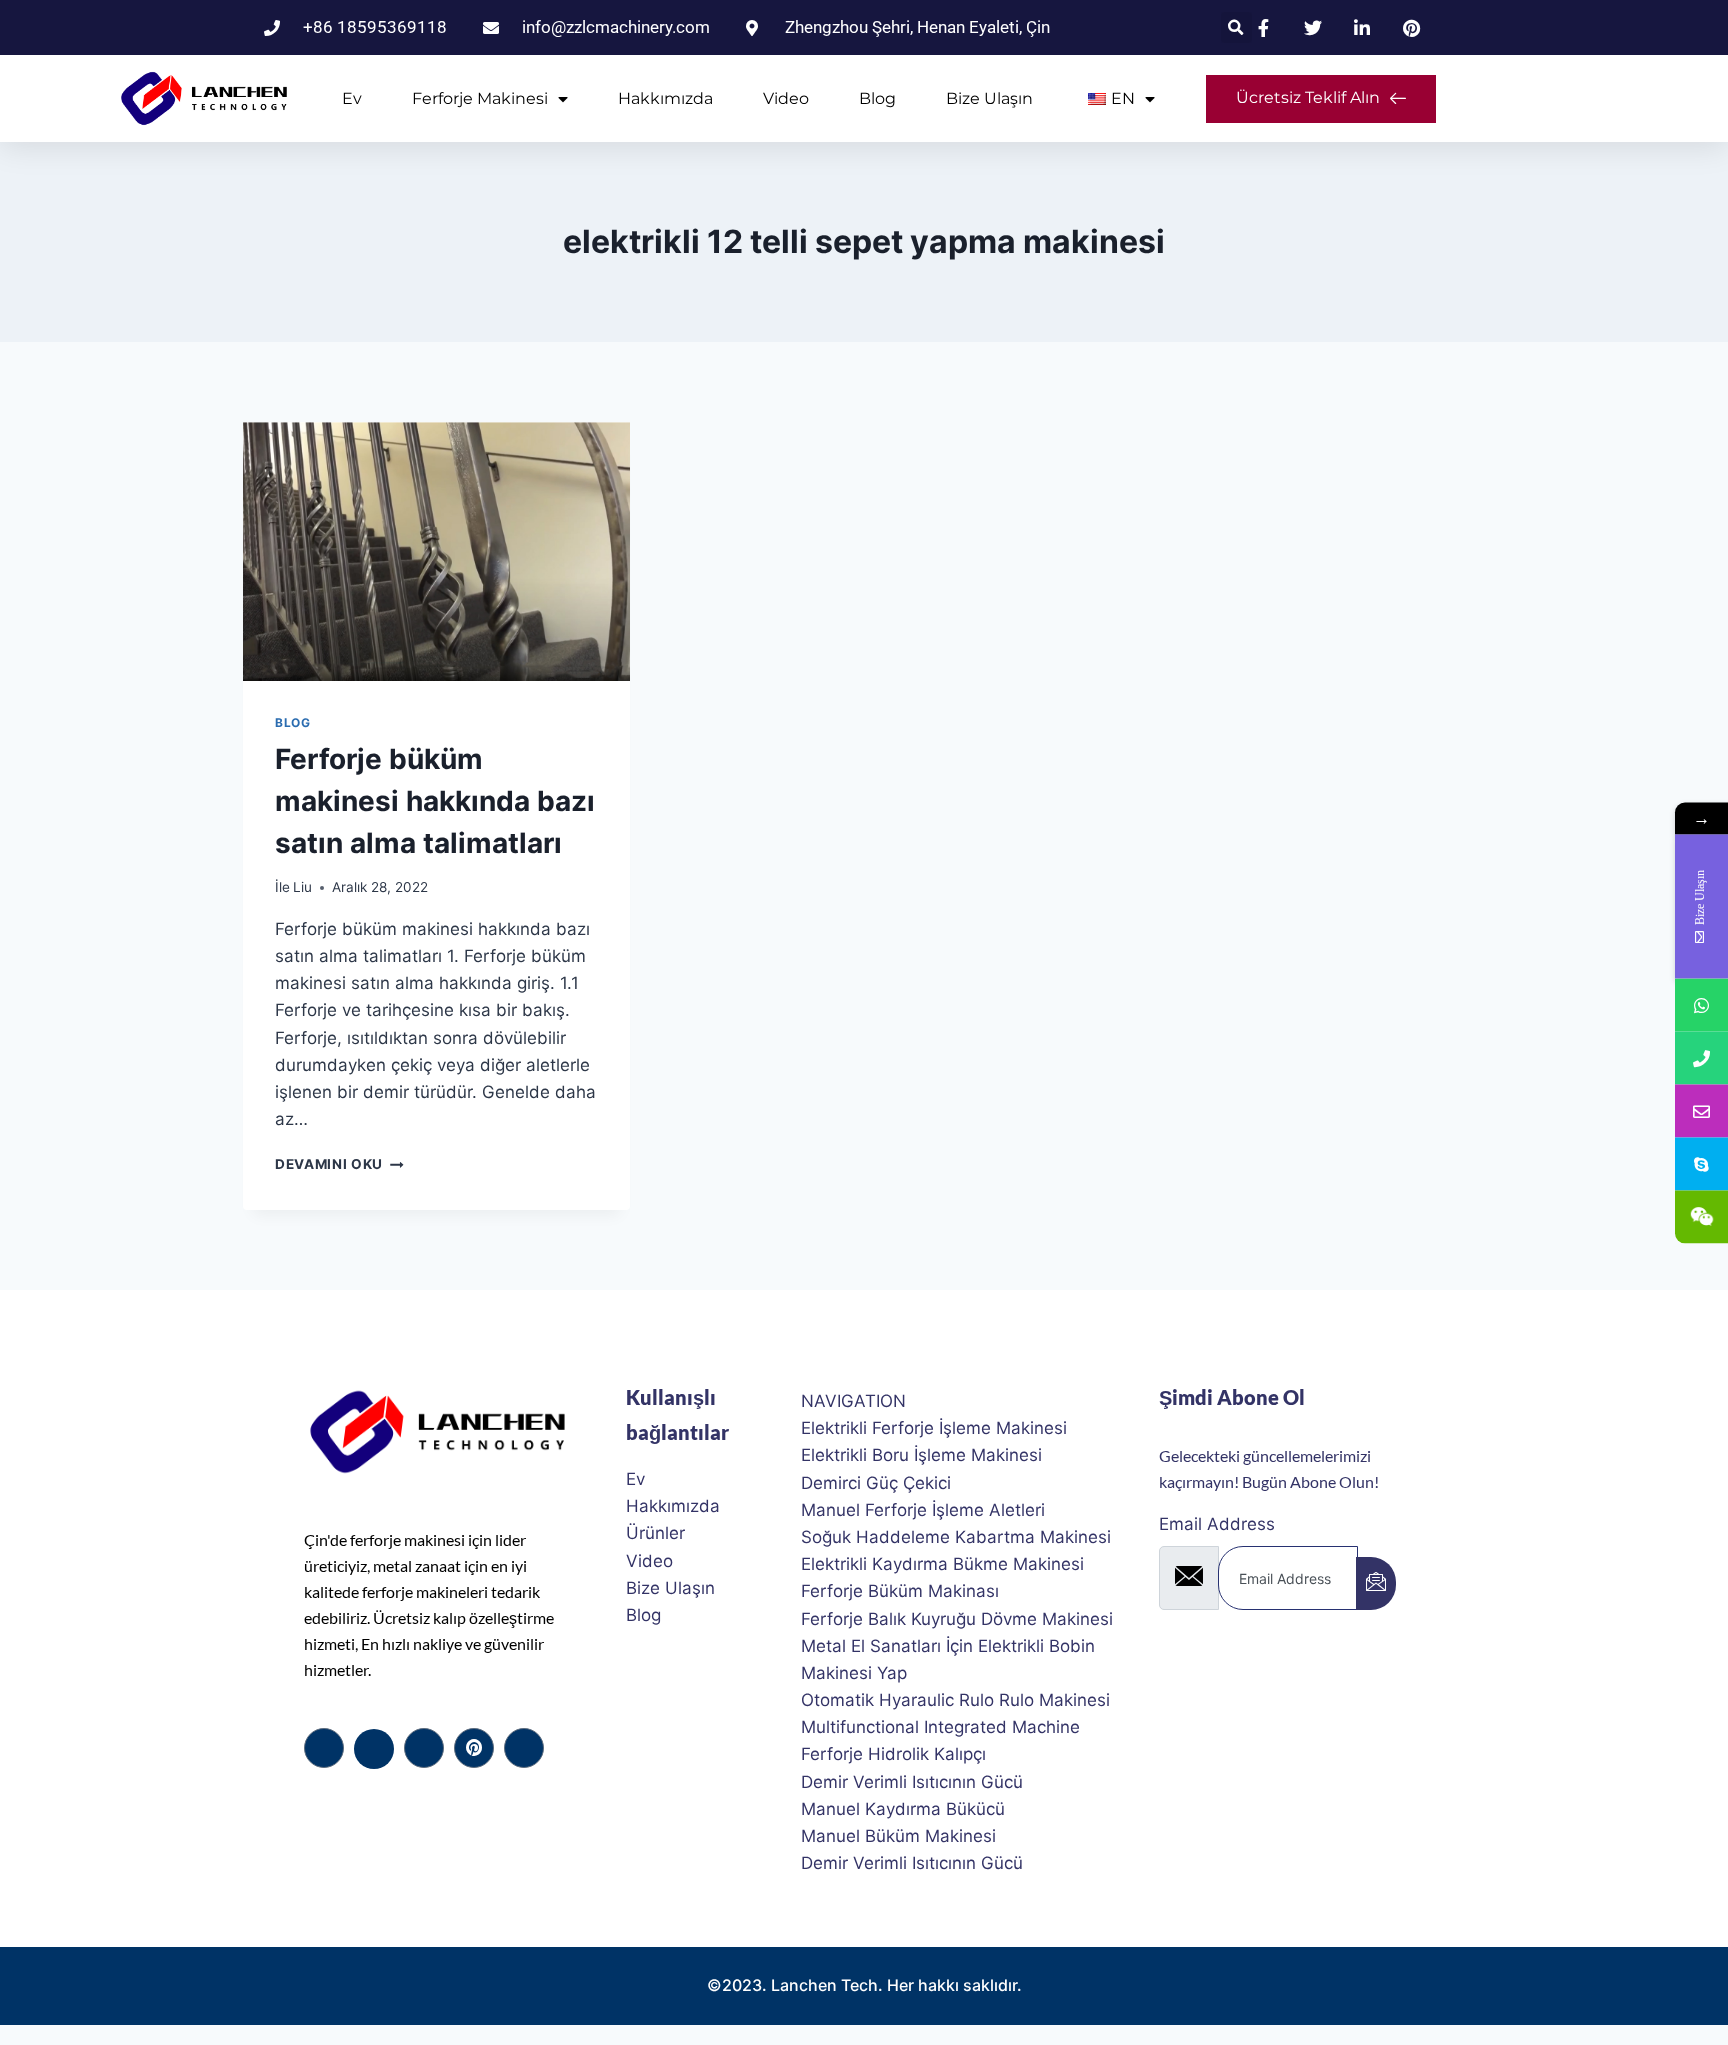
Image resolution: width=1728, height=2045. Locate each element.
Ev (352, 98)
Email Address (1217, 1524)
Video (786, 98)
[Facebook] (324, 1748)
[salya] (474, 1748)
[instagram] (524, 1748)
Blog (877, 98)
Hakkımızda (665, 98)
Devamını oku (339, 1164)
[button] (1236, 27)
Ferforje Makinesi (480, 98)
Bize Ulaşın (989, 98)
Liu (302, 887)
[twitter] (374, 1749)
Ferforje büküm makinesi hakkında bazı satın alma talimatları (435, 801)
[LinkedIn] (424, 1748)
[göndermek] (1376, 1583)
